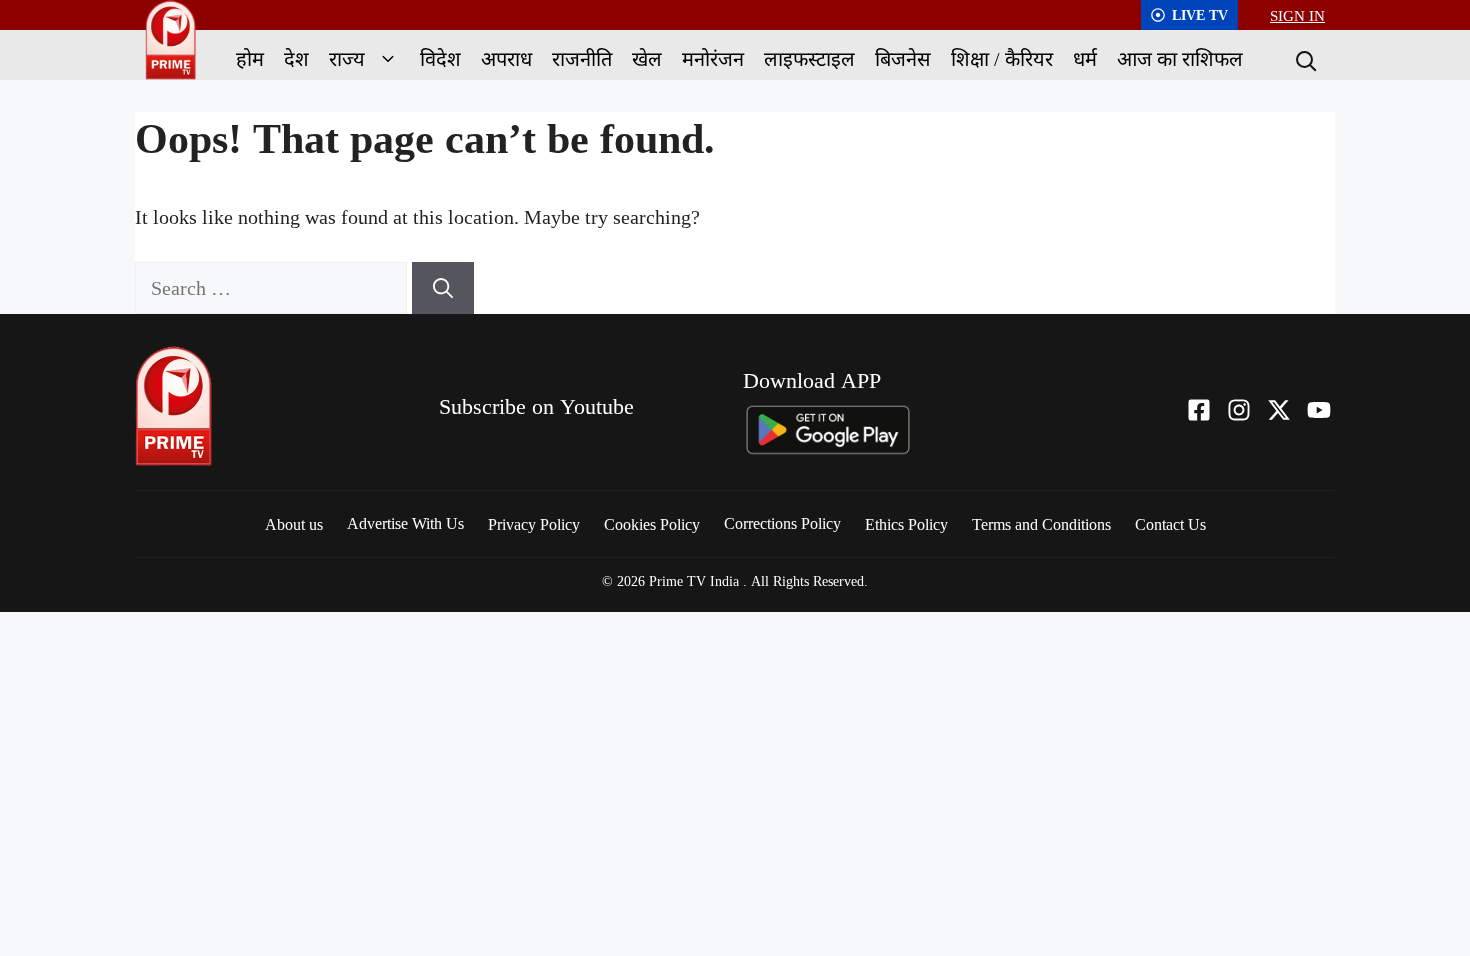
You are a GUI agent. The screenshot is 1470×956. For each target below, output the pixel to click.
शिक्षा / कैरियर (1002, 58)
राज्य (347, 58)
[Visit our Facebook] (1199, 410)
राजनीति (582, 58)
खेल (647, 58)
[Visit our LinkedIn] (1319, 410)
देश (296, 58)
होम (250, 58)
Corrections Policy (782, 523)
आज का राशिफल (1180, 58)
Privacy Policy (534, 524)
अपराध (506, 58)
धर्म (1085, 58)
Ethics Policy (906, 524)
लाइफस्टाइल (809, 58)
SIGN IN (1297, 15)
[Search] (1304, 59)
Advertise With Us (405, 523)
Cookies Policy (652, 524)
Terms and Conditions (1041, 524)
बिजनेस (903, 58)
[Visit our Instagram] (1239, 410)
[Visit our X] (1279, 410)
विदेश (440, 58)
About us (294, 524)
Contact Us (1170, 524)
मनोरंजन (713, 58)
